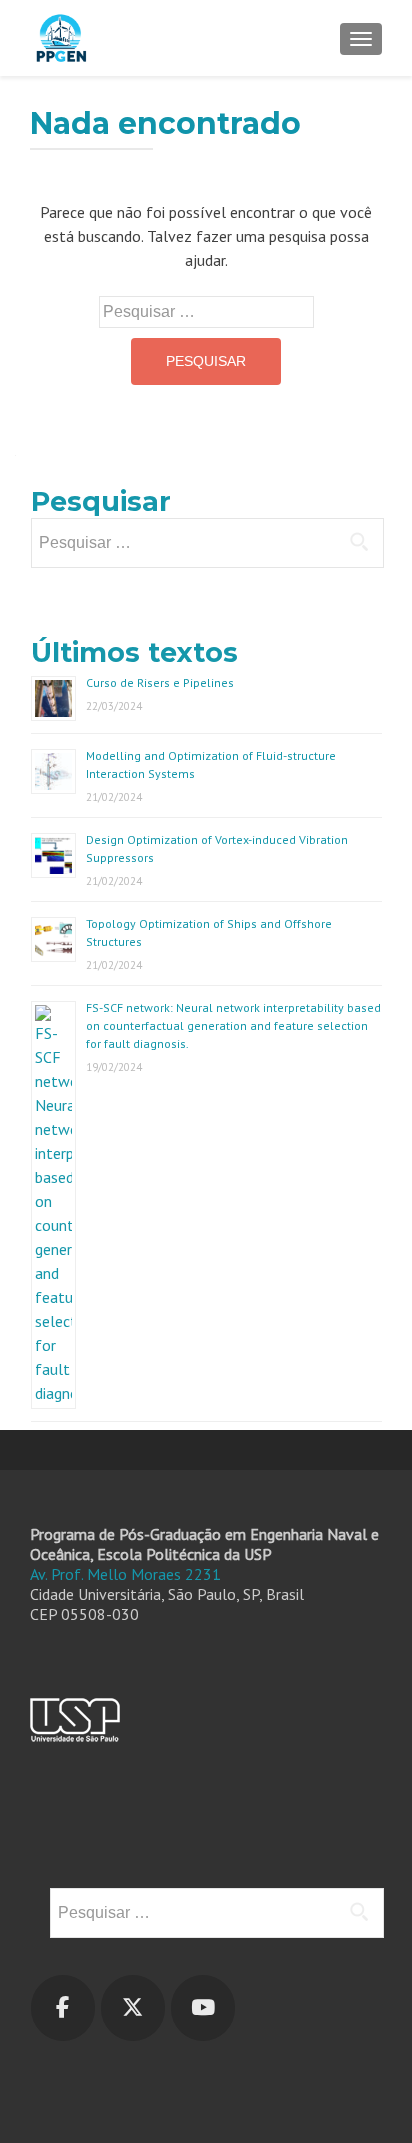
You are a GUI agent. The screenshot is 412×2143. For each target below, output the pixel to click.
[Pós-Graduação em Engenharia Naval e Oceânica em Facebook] (63, 2008)
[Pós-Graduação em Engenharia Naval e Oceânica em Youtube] (203, 2008)
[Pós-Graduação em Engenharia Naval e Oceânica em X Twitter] (133, 2008)
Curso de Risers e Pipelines (160, 682)
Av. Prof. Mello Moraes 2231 (125, 1574)
